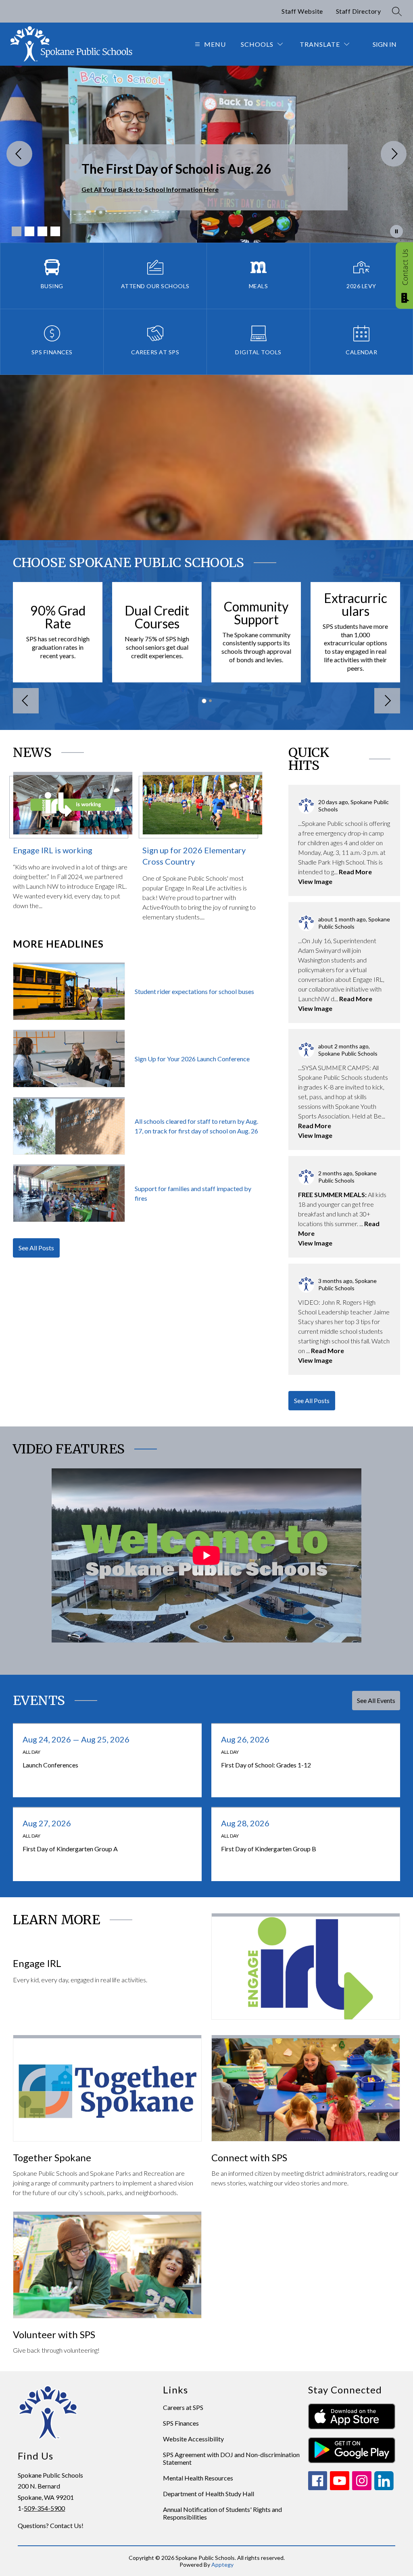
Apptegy (222, 2565)
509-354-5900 (44, 2508)
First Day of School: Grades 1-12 (284, 1765)
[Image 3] (42, 231)
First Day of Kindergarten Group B (287, 1849)
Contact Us (405, 267)
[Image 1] (17, 231)
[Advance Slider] (387, 701)
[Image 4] (55, 231)
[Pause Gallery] (396, 231)
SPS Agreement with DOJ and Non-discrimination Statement (231, 2458)
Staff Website (302, 11)
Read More (355, 872)
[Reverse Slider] (26, 701)
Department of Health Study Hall (209, 2494)
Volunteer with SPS (54, 2334)
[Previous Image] (19, 154)
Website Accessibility (193, 2439)
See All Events (376, 1700)
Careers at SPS (183, 2407)
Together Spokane (52, 2157)
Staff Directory (359, 11)
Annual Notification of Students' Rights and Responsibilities (222, 2513)
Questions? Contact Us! (51, 2525)
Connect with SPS (249, 2157)
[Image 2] (29, 231)
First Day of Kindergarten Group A (88, 1849)
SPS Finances (181, 2423)
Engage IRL (37, 1963)
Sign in (385, 44)
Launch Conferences (91, 1765)
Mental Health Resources (198, 2478)
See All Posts (36, 1248)
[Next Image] (394, 154)
